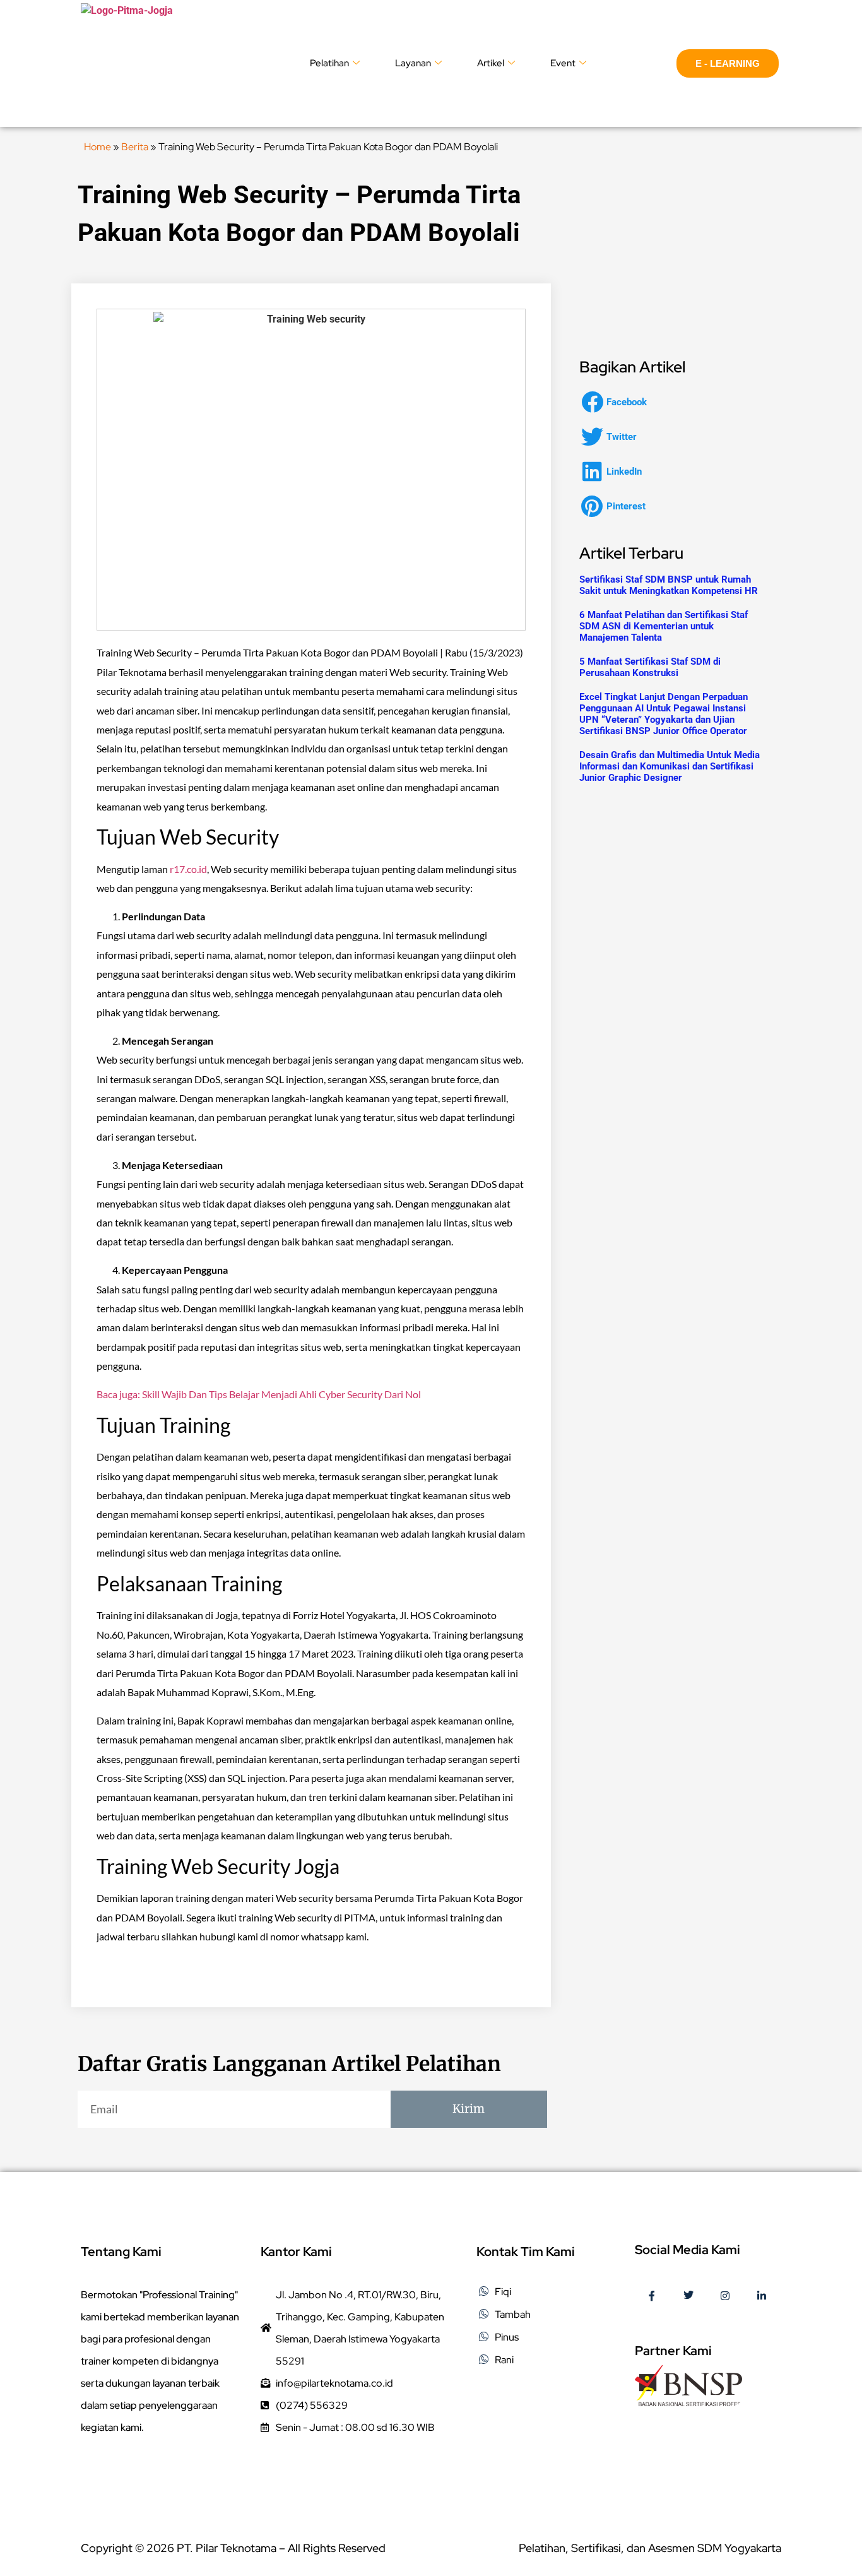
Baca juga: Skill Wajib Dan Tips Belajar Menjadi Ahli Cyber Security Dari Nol (259, 1394)
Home (97, 147)
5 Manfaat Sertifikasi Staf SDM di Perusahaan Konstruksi (650, 667)
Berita (135, 147)
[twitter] (688, 2297)
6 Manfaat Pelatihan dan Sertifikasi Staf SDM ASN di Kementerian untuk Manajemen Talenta (664, 626)
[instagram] (725, 2297)
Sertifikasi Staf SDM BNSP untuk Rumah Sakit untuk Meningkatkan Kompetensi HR (669, 585)
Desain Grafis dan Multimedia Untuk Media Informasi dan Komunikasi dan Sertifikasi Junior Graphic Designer (670, 766)
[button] (618, 402)
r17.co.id (188, 869)
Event (563, 63)
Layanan (413, 63)
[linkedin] (762, 2297)
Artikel (491, 63)
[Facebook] (652, 2297)
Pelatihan (329, 63)
